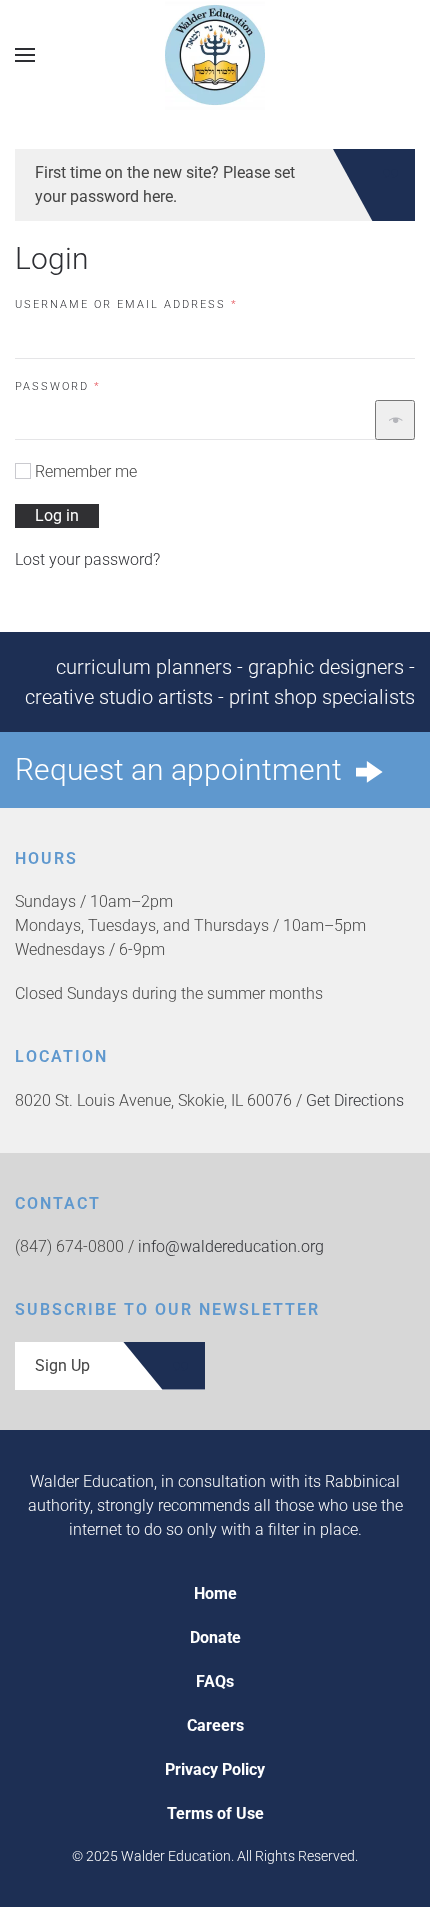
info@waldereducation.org (231, 1246)
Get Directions (355, 1100)
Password (90, 386)
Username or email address (159, 304)
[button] (25, 54)
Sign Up (62, 1365)
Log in (57, 515)
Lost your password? (87, 559)
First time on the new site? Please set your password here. (165, 184)
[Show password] (395, 420)
